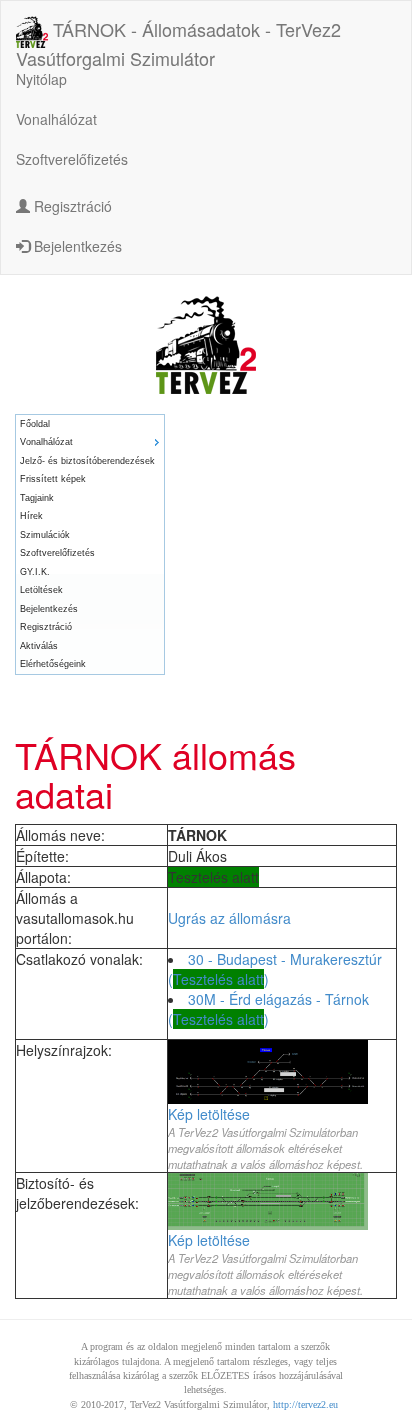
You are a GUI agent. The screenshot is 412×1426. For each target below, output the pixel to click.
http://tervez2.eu (305, 1404)
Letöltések (41, 590)
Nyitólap (41, 79)
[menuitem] (90, 424)
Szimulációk (45, 535)
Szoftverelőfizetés (72, 159)
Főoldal (35, 424)
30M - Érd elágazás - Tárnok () (268, 1009)
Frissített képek (53, 479)
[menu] (90, 544)
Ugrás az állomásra (229, 918)
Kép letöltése (209, 1114)
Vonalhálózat (56, 119)
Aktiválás (39, 646)
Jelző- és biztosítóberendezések (87, 461)
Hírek (31, 516)
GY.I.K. (35, 572)
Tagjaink (37, 498)
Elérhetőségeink (53, 664)
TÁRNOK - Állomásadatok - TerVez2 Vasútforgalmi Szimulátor (178, 33)
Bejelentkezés (76, 246)
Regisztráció (71, 206)
